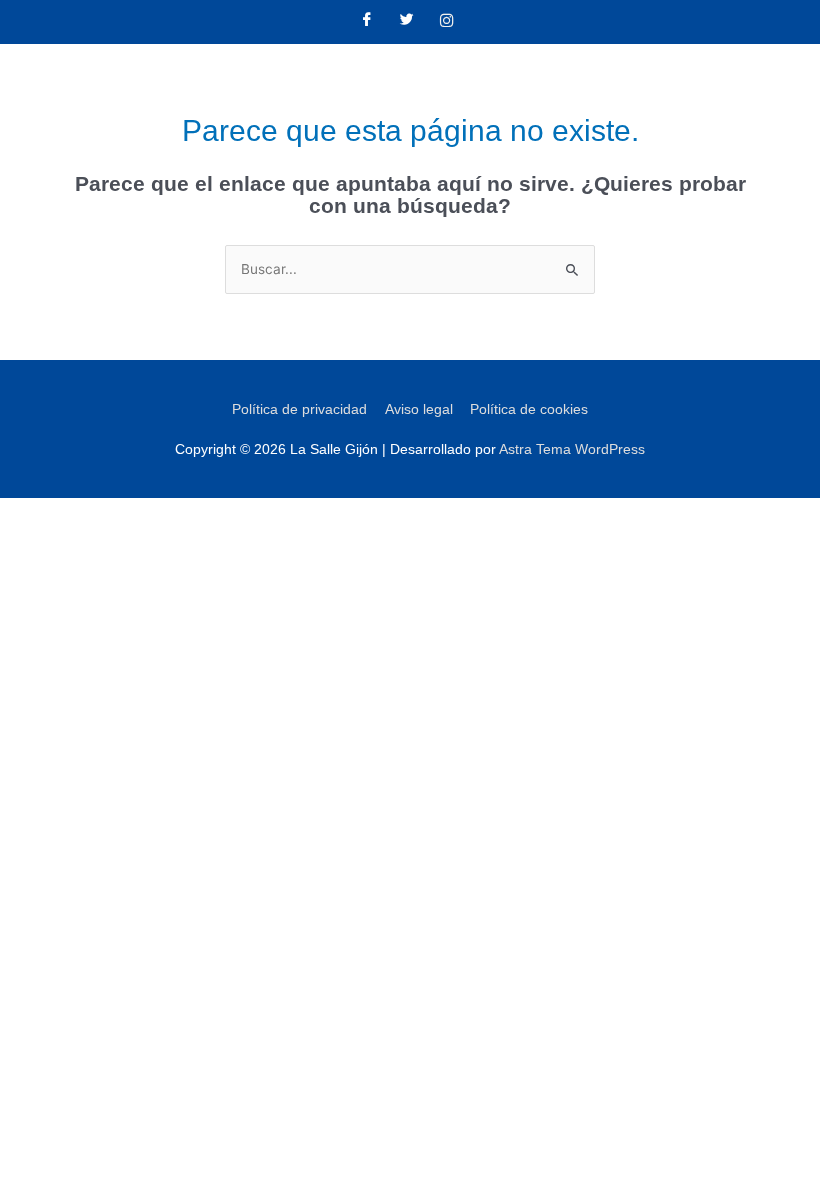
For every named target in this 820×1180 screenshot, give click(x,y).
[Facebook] (367, 22)
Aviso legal (419, 409)
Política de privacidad (299, 409)
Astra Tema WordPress (572, 449)
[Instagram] (447, 22)
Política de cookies (529, 409)
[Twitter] (407, 22)
